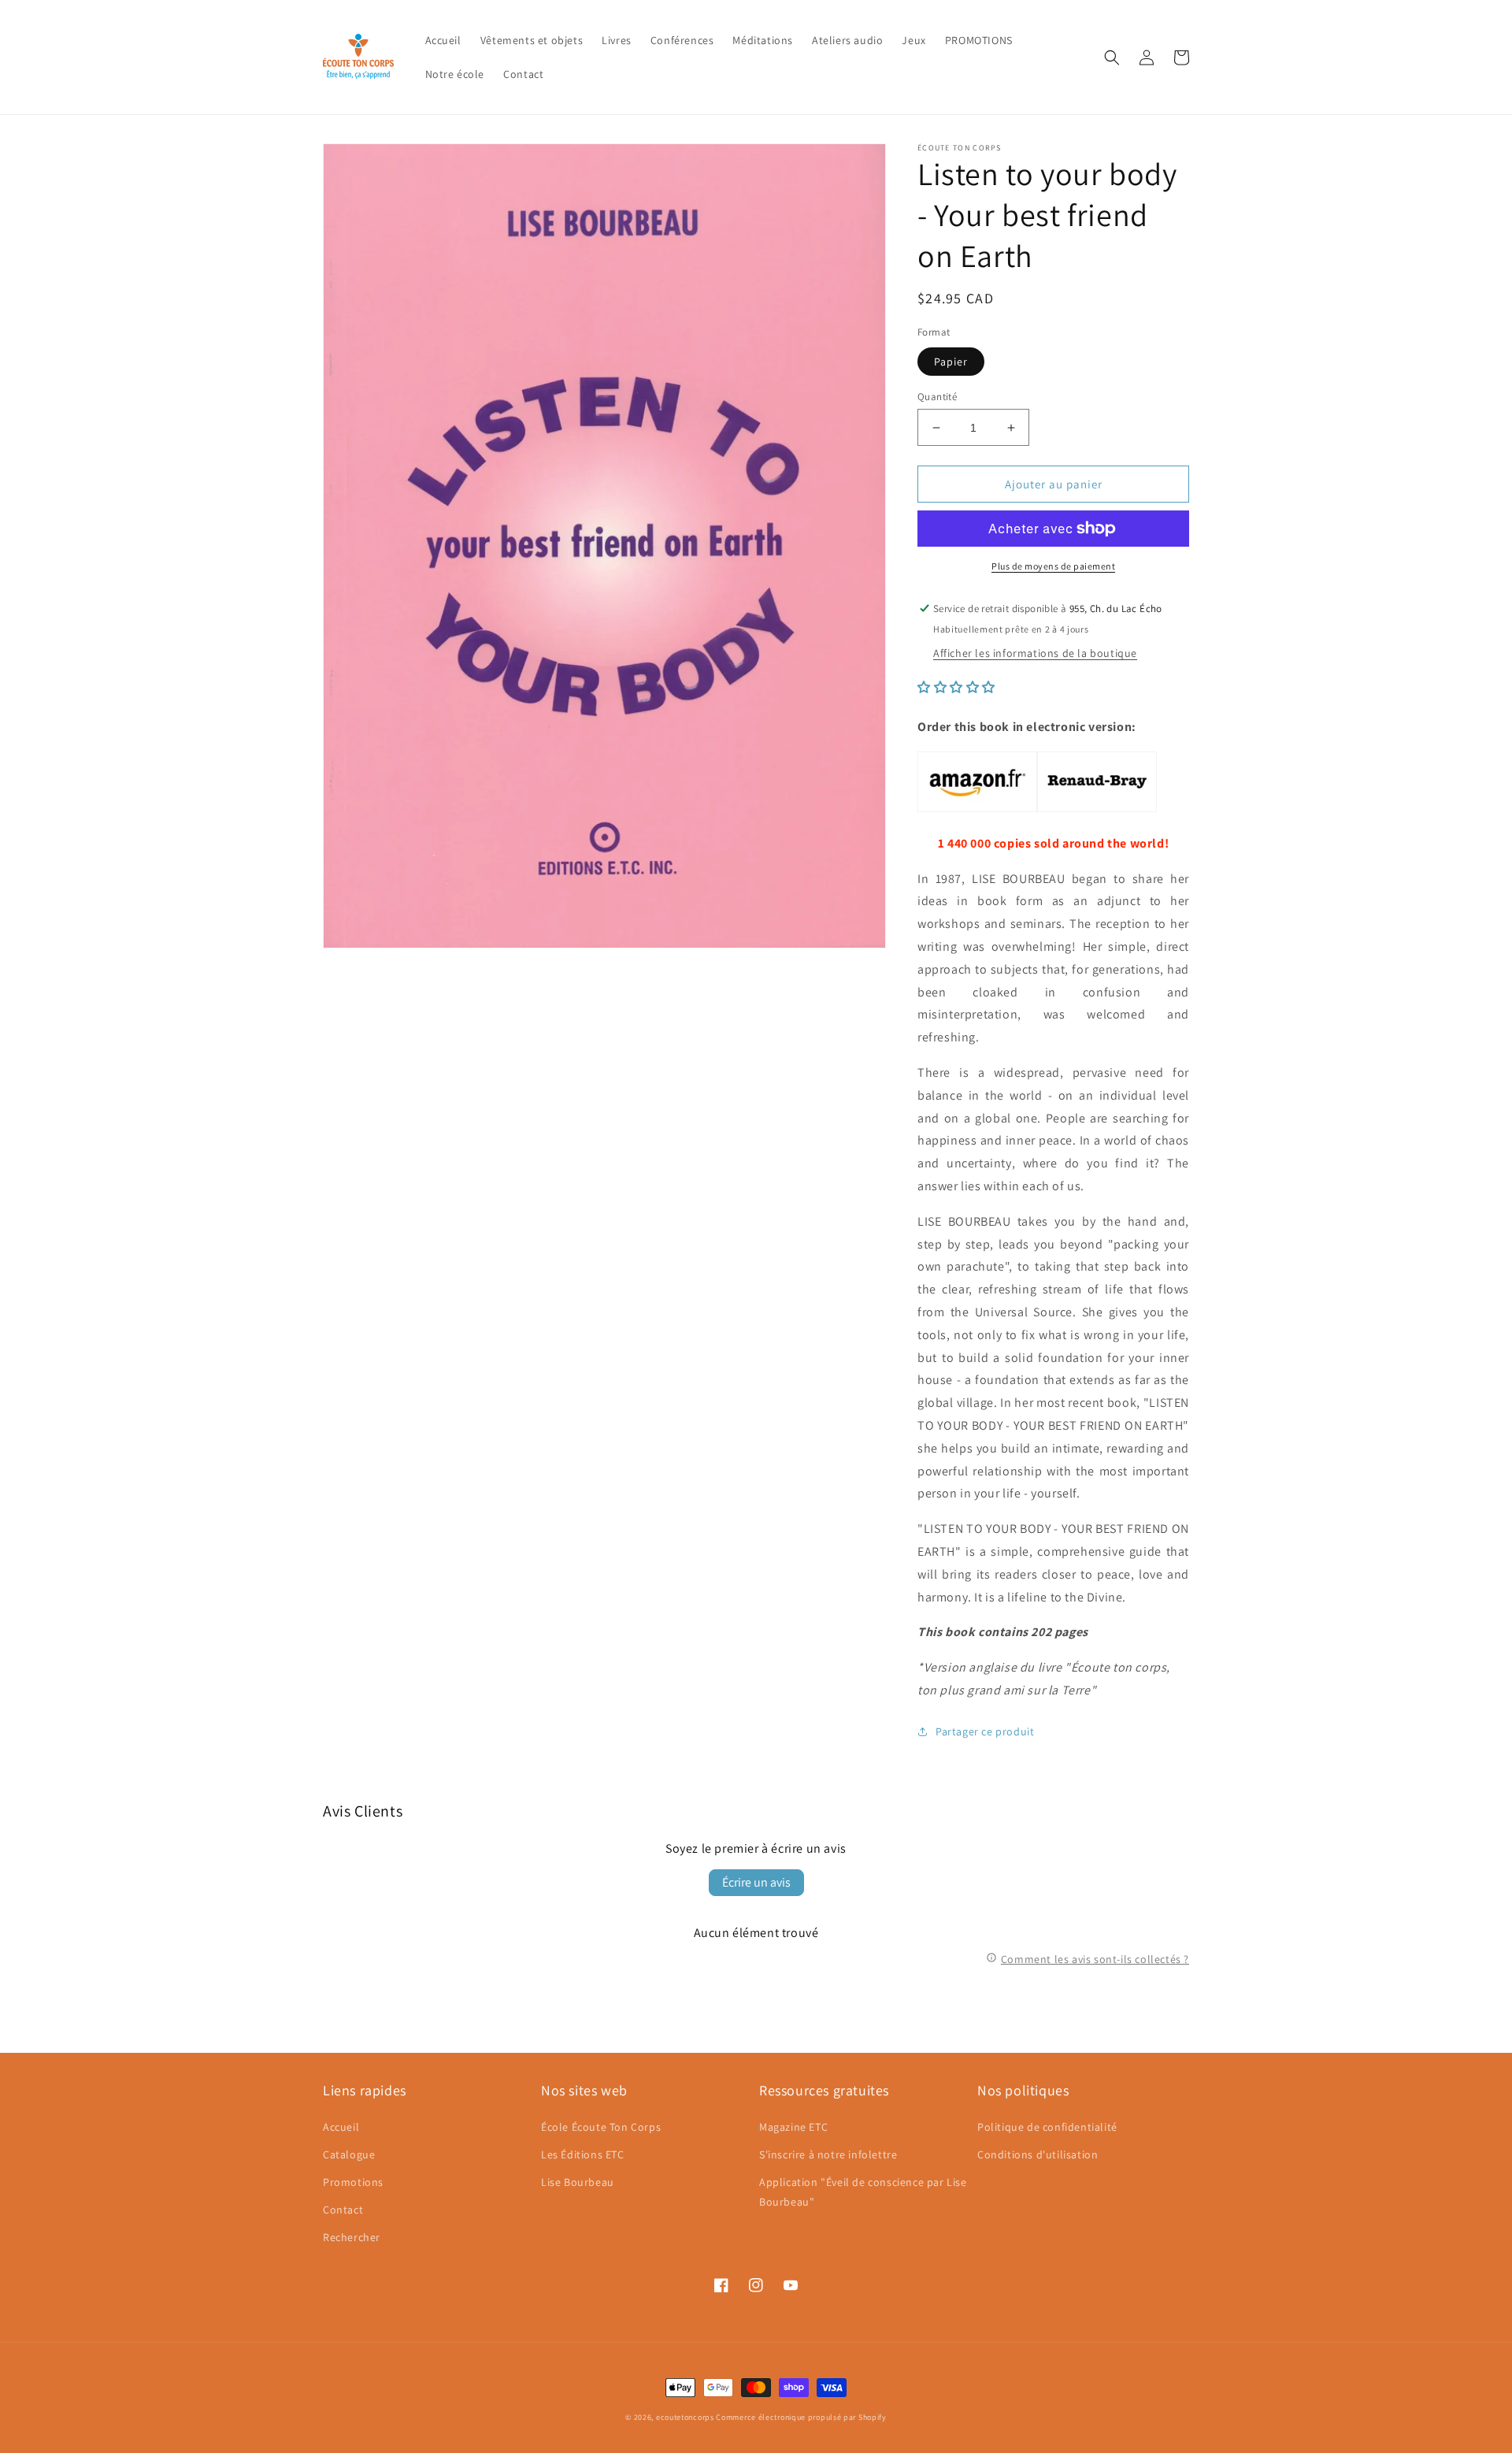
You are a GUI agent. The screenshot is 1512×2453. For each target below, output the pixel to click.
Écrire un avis (756, 1882)
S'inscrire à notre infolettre (828, 2154)
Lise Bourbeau (578, 2182)
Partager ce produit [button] (985, 1731)
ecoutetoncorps (685, 2417)
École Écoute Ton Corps (601, 2127)
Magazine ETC (793, 2127)
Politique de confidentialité (1047, 2127)
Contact (343, 2210)
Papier (951, 362)
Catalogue (349, 2154)
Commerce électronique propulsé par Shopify (801, 2417)
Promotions (353, 2182)
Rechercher (352, 2237)
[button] (1112, 58)
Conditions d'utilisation (1038, 2154)
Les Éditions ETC (583, 2154)
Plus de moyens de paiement (1053, 566)
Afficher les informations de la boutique (1035, 653)
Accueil (341, 2127)
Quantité (937, 397)
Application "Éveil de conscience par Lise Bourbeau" (863, 2192)
